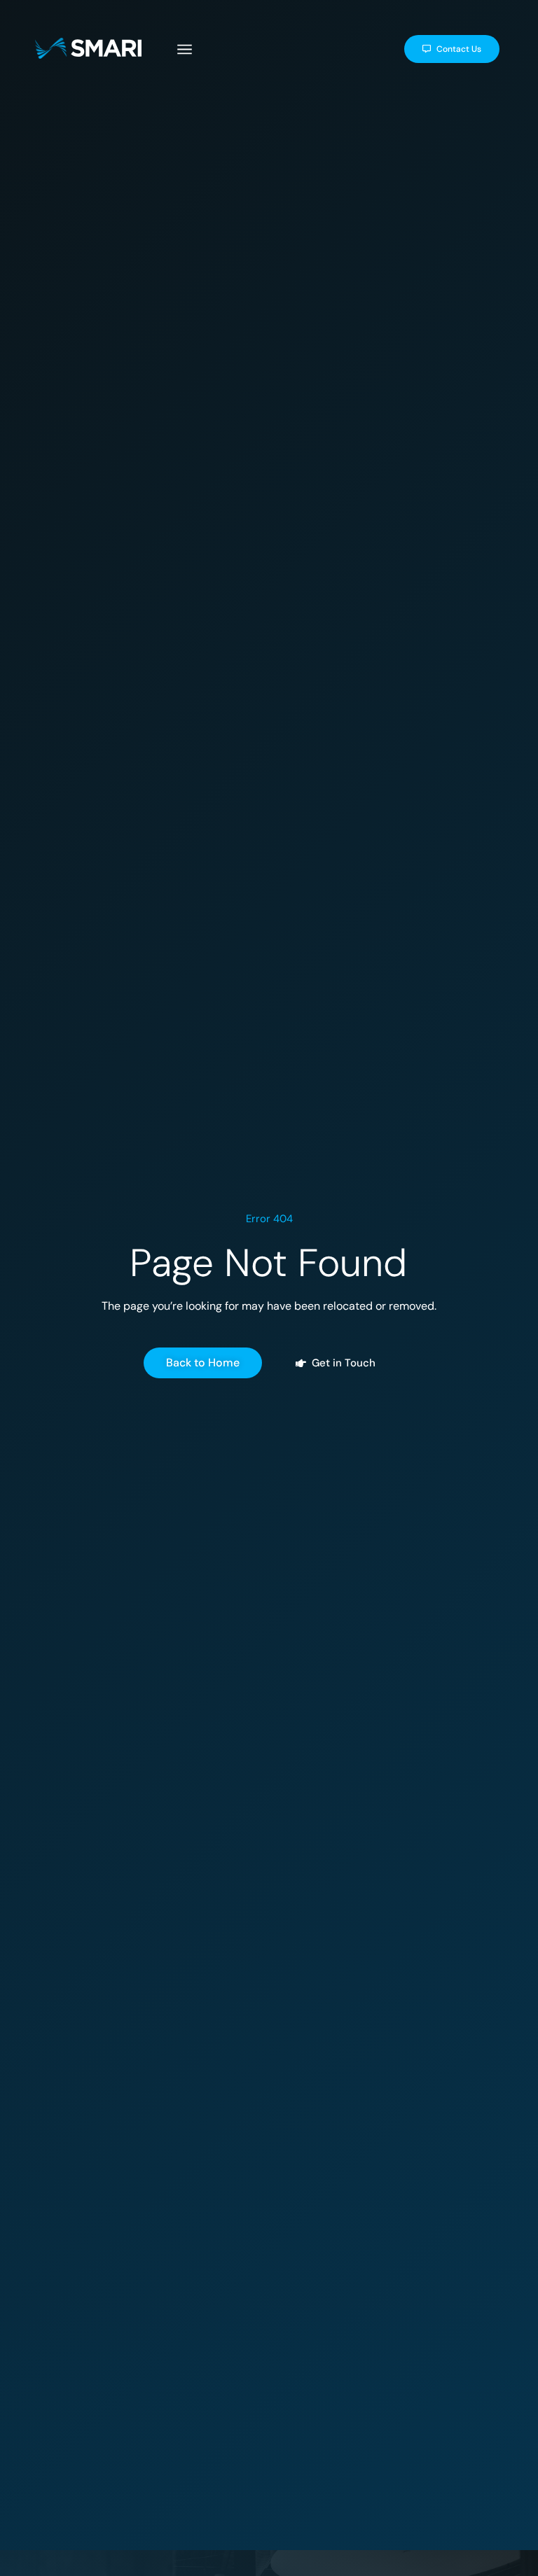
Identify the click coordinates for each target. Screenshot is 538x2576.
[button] (185, 51)
